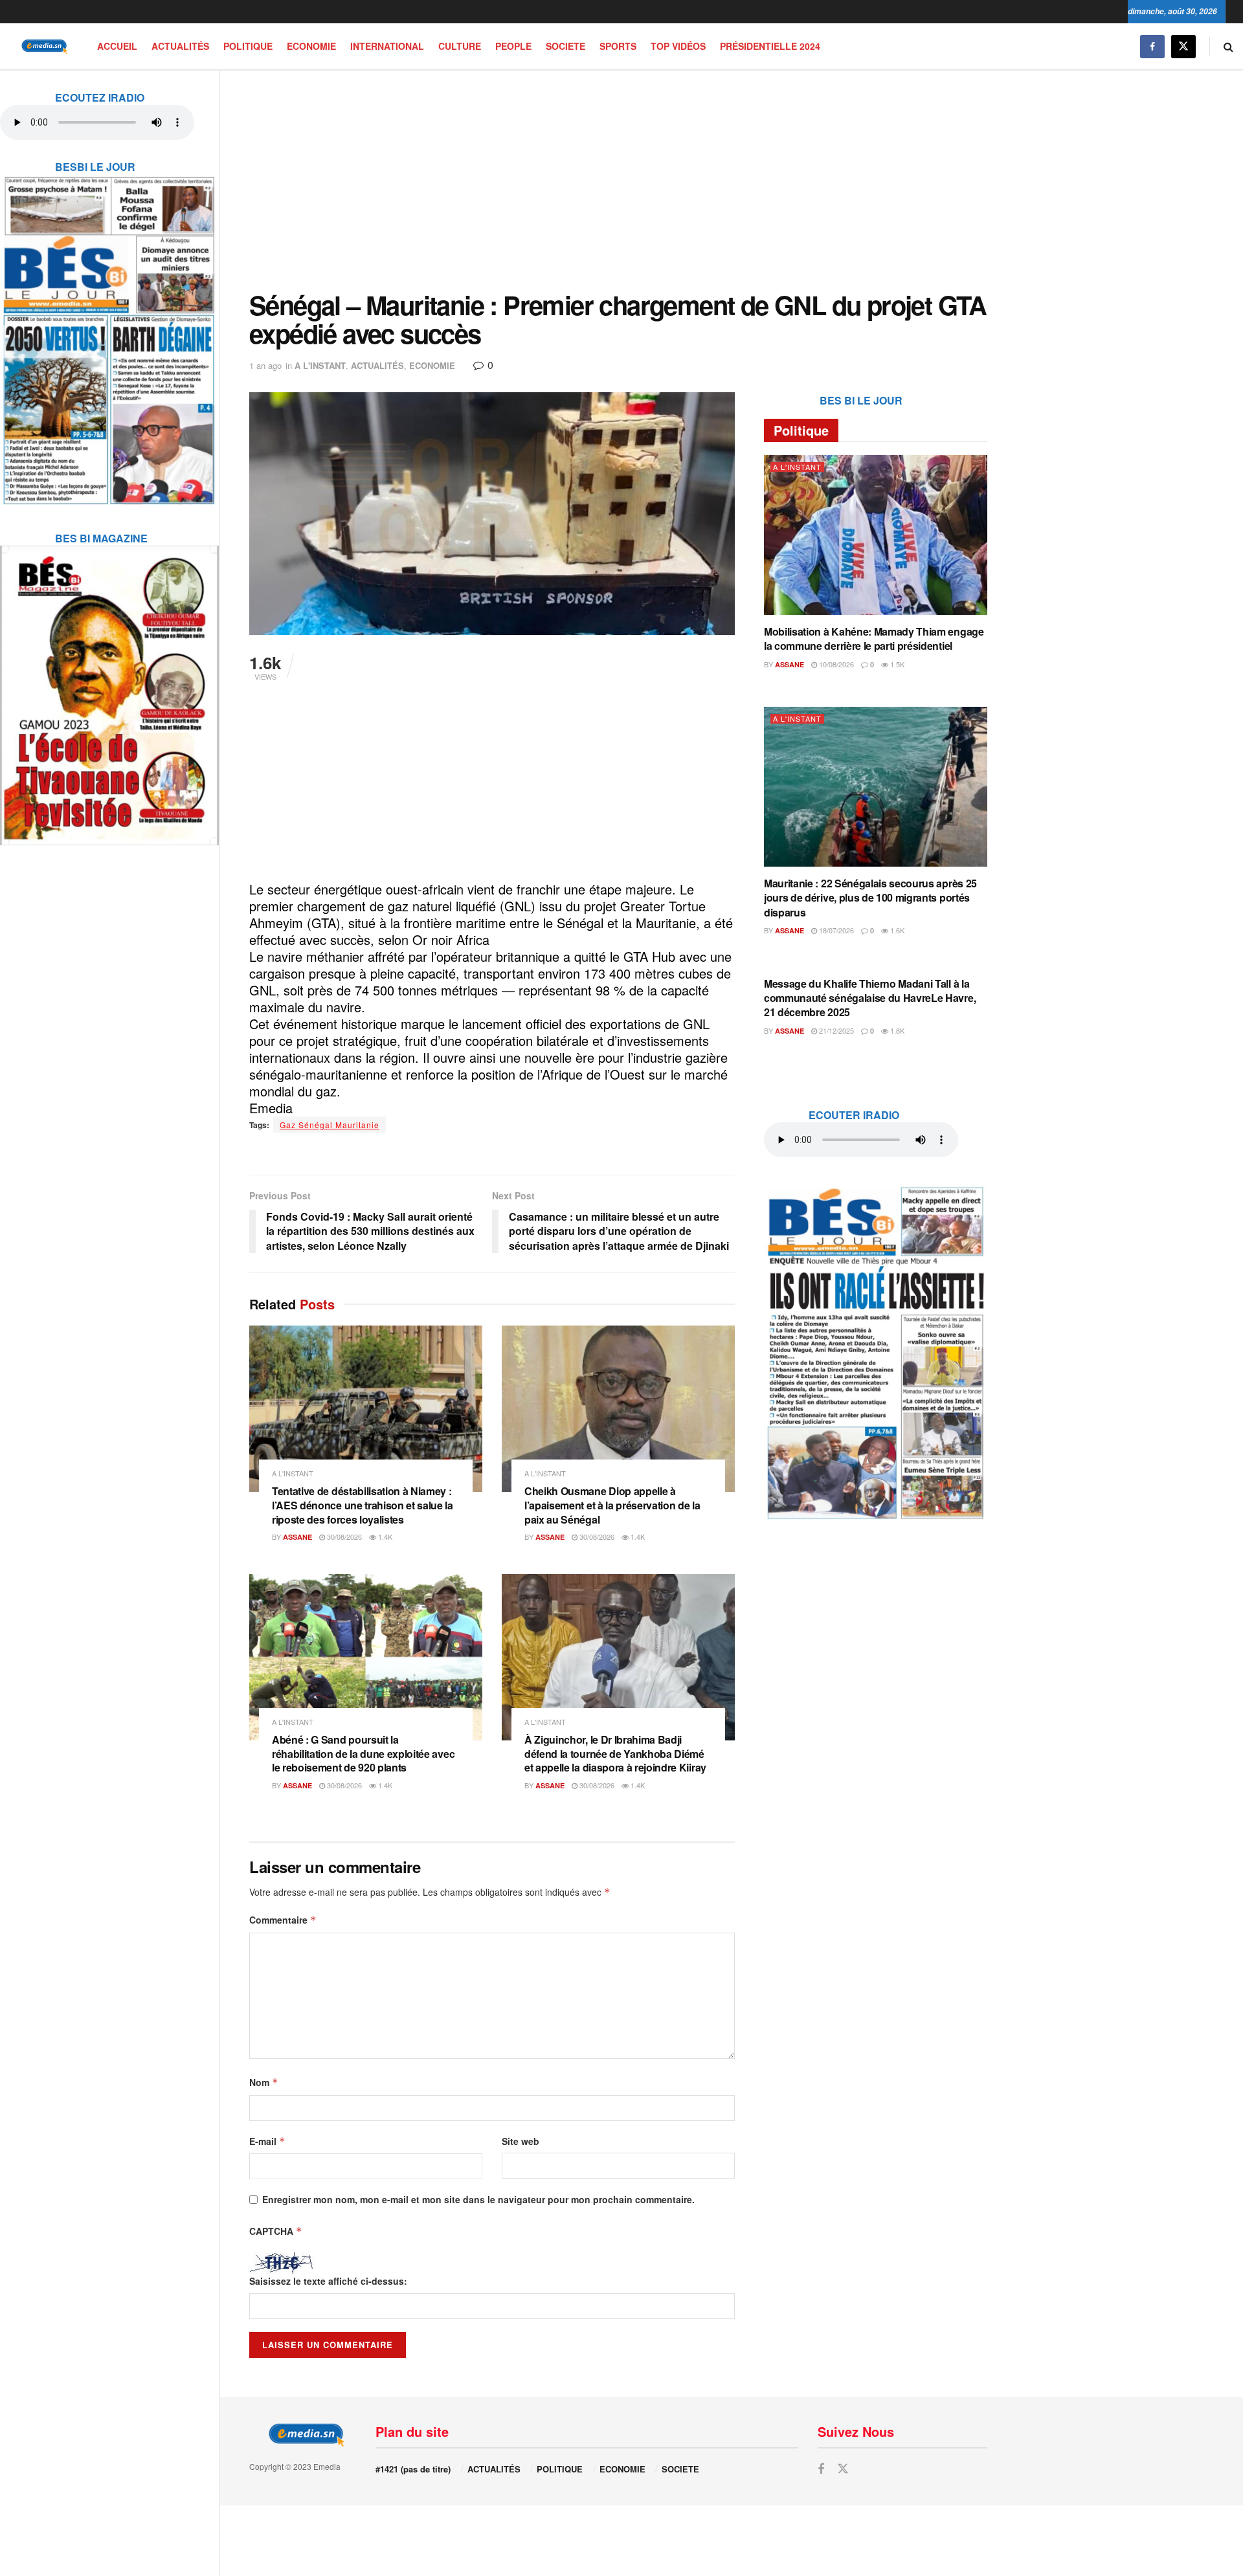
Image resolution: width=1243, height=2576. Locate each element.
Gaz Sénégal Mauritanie (330, 1125)
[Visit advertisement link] (109, 332)
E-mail (267, 2141)
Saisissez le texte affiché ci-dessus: (328, 2281)
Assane (297, 1537)
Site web (521, 2141)
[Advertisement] (618, 181)
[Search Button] (1228, 46)
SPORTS (618, 46)
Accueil (117, 46)
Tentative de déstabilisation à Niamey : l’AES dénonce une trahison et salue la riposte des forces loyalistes (363, 1505)
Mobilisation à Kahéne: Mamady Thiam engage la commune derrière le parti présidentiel (874, 638)
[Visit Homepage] (42, 46)
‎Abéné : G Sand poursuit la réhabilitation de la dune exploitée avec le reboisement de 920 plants (363, 1753)
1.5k (896, 664)
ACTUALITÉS (180, 46)
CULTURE (460, 46)
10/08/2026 (835, 664)
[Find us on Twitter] (1183, 46)
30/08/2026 (343, 1537)
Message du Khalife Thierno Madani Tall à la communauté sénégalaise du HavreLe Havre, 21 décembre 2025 (870, 998)
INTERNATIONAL (387, 46)
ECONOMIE (311, 46)
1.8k (896, 1030)
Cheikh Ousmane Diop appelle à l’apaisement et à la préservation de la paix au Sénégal (612, 1505)
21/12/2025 (835, 1030)
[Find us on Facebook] (1152, 46)
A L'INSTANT (320, 365)
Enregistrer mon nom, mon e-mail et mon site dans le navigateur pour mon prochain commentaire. (478, 2199)
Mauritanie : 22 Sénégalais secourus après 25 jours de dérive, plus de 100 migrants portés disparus (870, 898)
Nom (264, 2082)
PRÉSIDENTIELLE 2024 (770, 46)
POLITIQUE (248, 46)
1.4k (384, 1537)
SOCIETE (566, 46)
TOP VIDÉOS (678, 46)
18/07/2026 (835, 930)
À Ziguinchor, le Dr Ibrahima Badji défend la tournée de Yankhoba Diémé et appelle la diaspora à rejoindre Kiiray (615, 1753)
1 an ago (265, 365)
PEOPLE (513, 46)
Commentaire (283, 1920)
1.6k (896, 930)
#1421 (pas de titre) (413, 2469)
